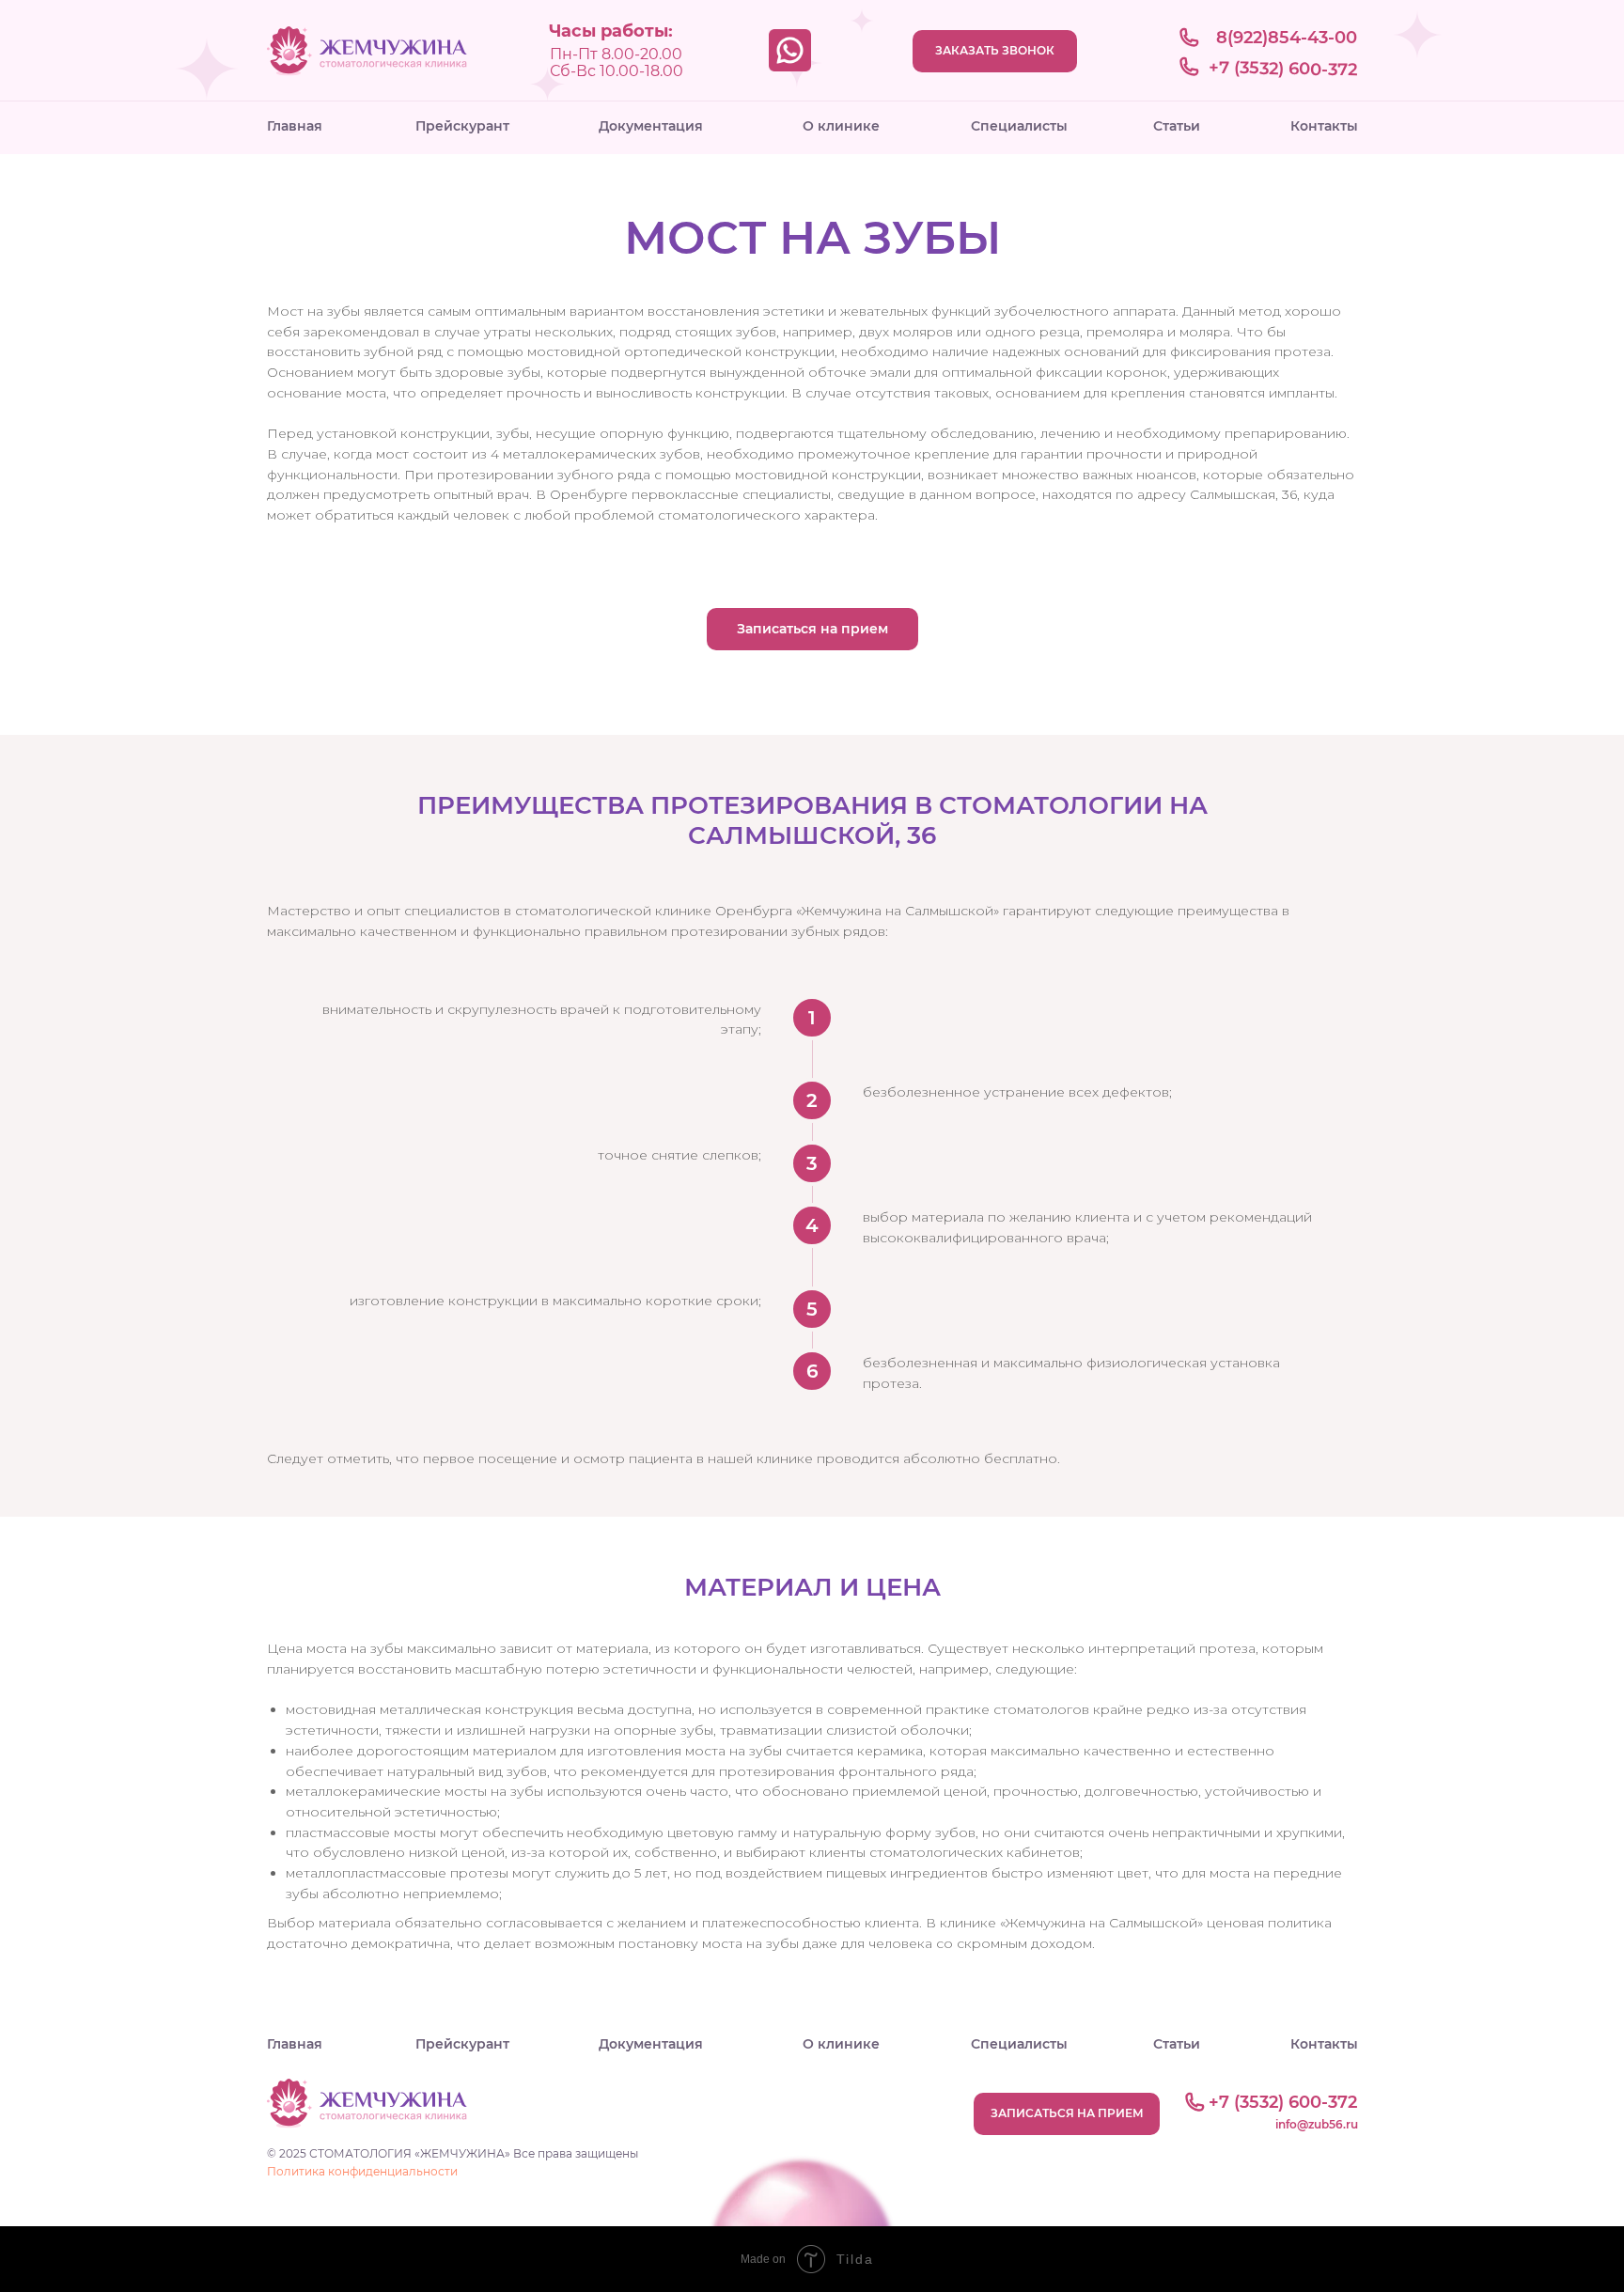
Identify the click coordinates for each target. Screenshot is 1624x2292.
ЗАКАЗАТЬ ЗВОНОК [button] (995, 50)
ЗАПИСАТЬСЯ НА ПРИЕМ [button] (1067, 2113)
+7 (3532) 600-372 (1283, 69)
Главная (295, 126)
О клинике (841, 126)
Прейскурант (462, 126)
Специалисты (1019, 126)
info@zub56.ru (1317, 2124)
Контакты (1324, 126)
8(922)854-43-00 (1287, 38)
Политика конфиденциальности (362, 2171)
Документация (651, 126)
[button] (812, 629)
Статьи (1177, 126)
